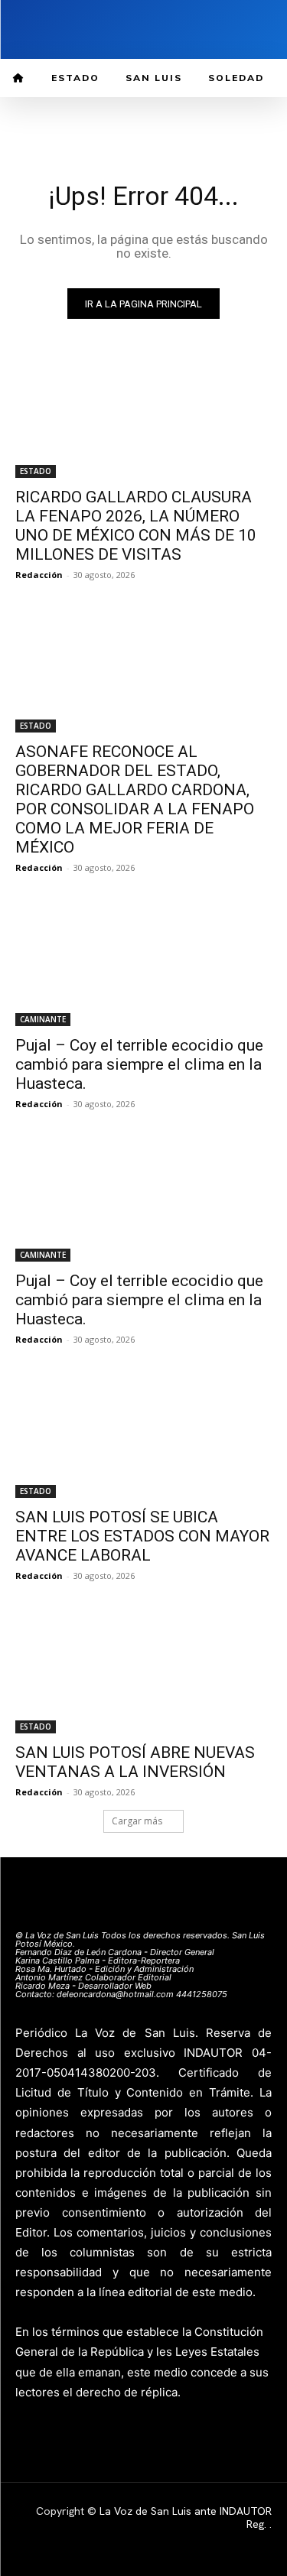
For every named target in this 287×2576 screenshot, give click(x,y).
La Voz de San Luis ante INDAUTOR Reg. (186, 2518)
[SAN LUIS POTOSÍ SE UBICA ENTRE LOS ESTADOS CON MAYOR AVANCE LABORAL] (143, 1434)
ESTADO (36, 471)
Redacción (39, 575)
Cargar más (137, 1821)
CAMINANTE (43, 1019)
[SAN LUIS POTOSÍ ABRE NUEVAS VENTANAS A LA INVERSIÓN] (143, 1670)
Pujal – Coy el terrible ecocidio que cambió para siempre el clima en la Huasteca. (139, 1064)
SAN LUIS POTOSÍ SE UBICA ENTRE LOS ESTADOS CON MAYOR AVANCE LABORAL (142, 1536)
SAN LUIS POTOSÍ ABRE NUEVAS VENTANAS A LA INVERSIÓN (135, 1762)
